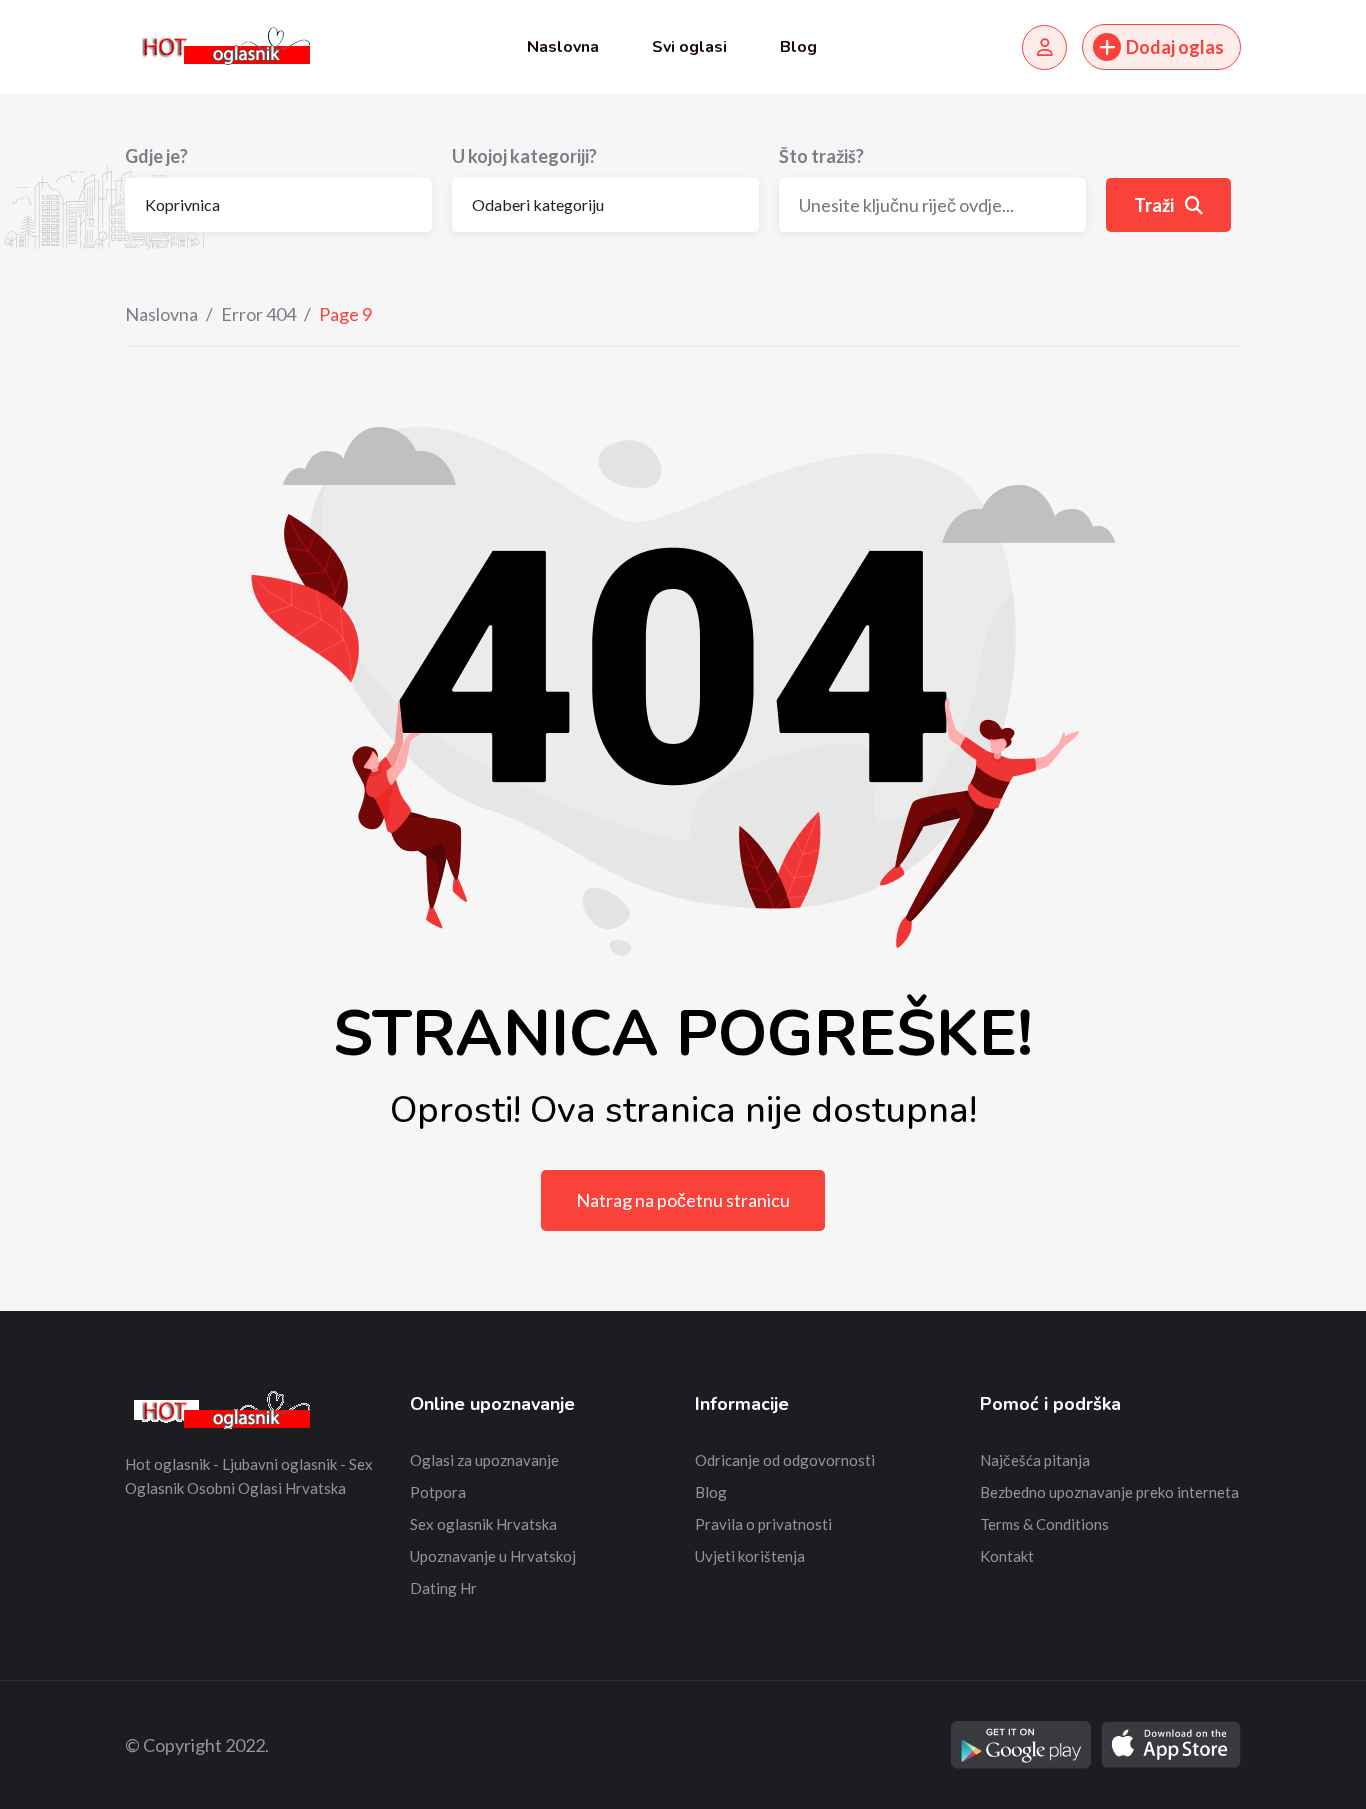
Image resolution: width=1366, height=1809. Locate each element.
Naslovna (563, 47)
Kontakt (1007, 1556)
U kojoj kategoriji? (524, 156)
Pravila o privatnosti (763, 1524)
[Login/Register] (1044, 47)
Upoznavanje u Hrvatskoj (493, 1556)
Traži (1155, 205)
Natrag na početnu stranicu (683, 1200)
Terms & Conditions (1044, 1524)
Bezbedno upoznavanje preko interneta (1109, 1492)
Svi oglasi (689, 47)
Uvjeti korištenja (750, 1556)
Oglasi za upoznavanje (484, 1460)
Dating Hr (443, 1588)
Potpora (438, 1492)
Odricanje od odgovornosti (785, 1460)
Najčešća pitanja (1035, 1460)
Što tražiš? (821, 156)
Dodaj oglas (1175, 47)
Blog (798, 47)
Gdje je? (156, 156)
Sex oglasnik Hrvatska (483, 1524)
